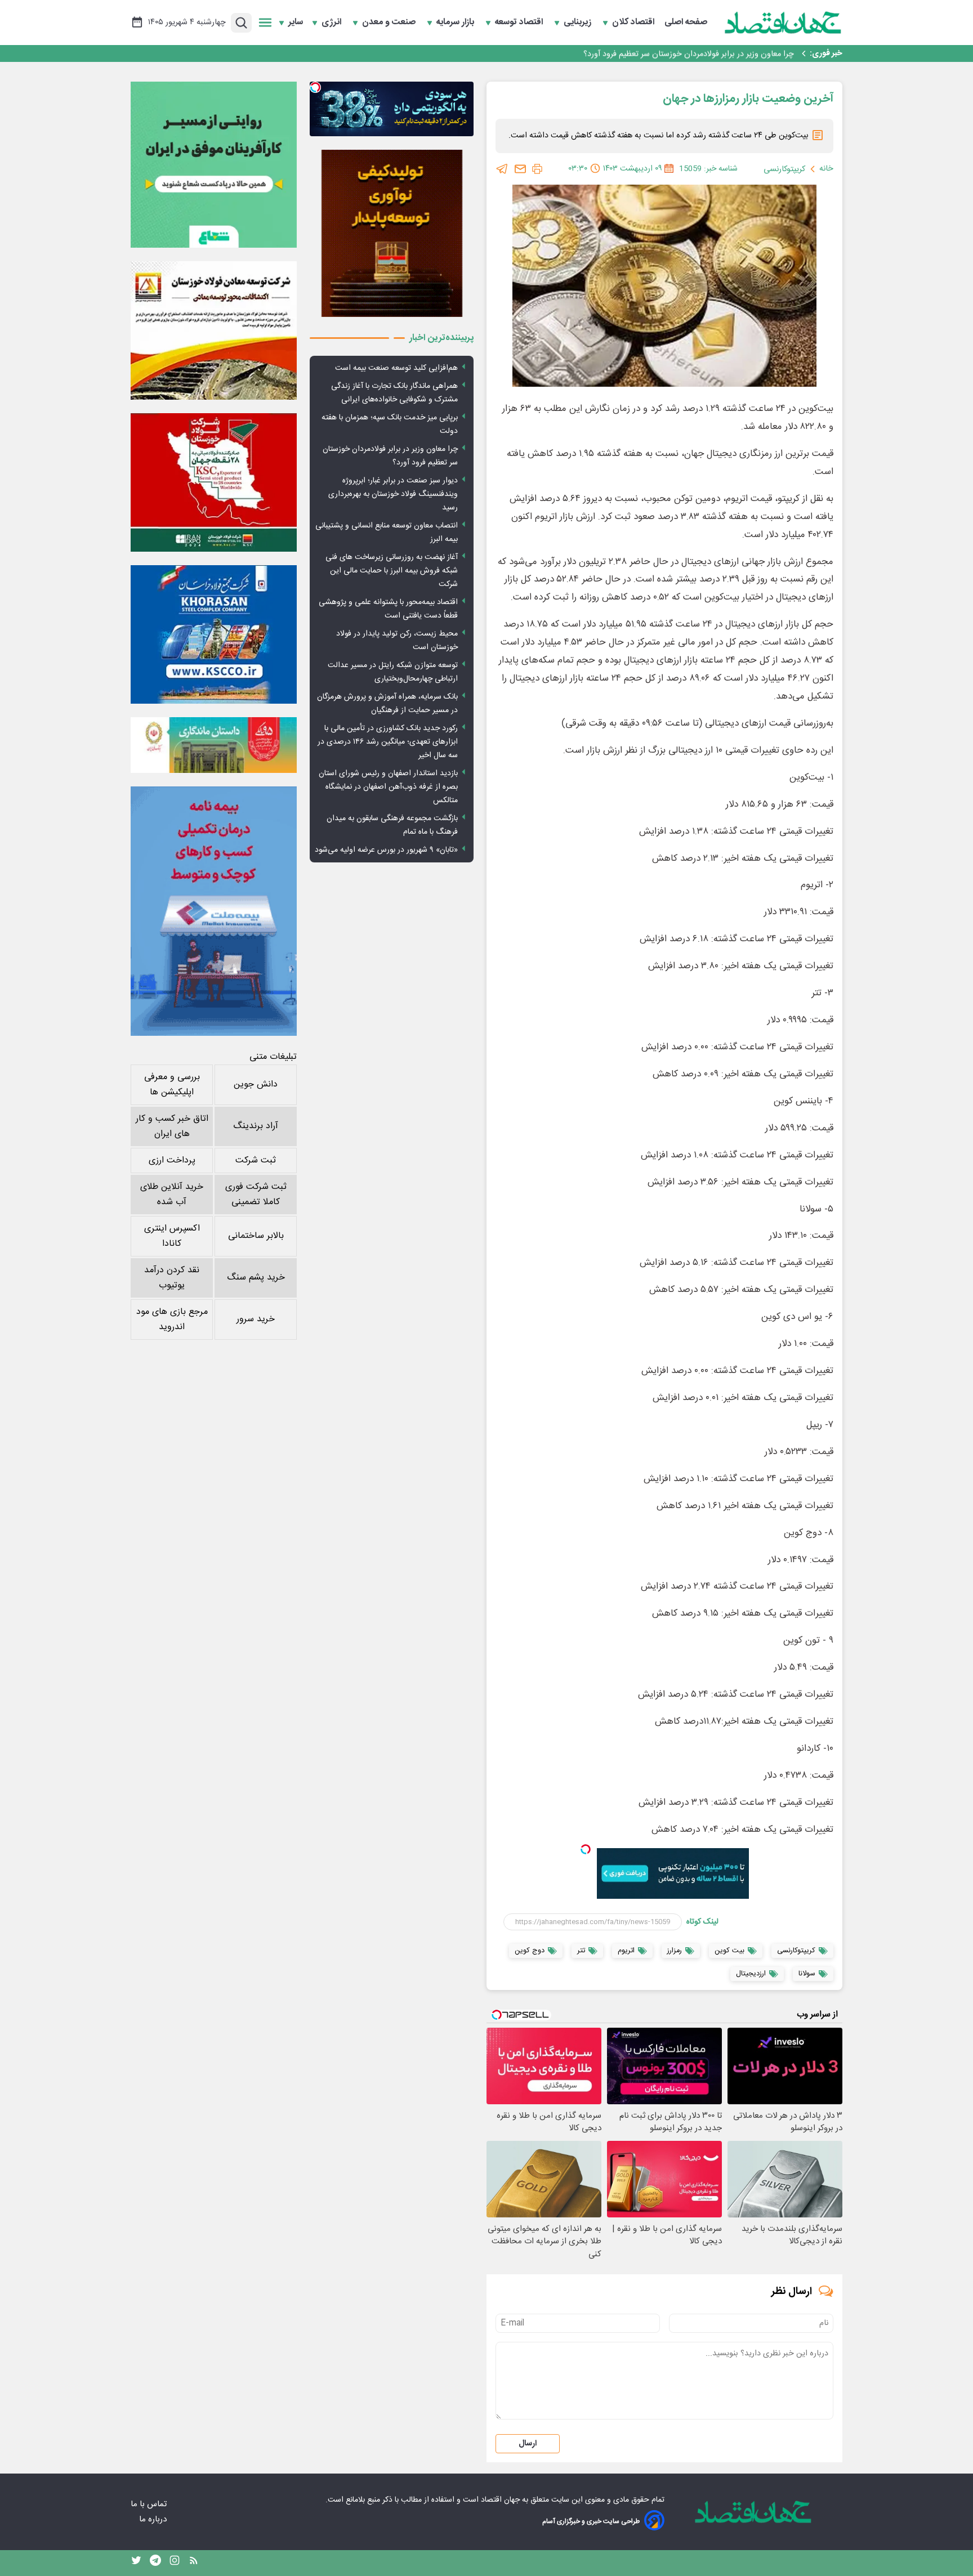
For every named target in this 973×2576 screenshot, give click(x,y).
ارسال (528, 2444)
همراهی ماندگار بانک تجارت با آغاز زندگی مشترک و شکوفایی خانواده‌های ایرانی (394, 393)
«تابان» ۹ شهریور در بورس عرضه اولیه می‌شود (386, 850)
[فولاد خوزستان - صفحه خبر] (214, 482)
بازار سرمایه (456, 23)
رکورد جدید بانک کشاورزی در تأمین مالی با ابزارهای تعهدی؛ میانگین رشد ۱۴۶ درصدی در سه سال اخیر (388, 742)
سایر (296, 23)
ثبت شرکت (256, 1160)
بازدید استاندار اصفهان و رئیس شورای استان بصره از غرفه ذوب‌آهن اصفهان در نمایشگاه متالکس (388, 787)
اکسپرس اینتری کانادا (172, 1236)
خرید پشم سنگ (256, 1278)
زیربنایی (579, 23)
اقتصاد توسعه (520, 23)
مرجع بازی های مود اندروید (172, 1320)
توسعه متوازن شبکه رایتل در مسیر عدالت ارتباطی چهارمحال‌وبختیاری (393, 672)
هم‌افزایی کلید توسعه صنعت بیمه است (396, 368)
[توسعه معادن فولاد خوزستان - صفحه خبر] (214, 330)
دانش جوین (256, 1084)
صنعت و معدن (390, 23)
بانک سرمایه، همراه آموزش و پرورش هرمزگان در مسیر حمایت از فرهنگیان (387, 704)
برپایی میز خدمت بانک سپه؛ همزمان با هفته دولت (390, 424)
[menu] (265, 23)
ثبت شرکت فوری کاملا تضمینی (256, 1195)
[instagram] (175, 2563)
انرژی (332, 23)
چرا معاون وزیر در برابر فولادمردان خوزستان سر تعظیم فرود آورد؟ (689, 53)
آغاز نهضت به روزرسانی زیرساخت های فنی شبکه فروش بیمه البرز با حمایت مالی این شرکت (392, 571)
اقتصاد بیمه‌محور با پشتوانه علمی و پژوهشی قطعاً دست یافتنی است (388, 609)
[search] (241, 23)
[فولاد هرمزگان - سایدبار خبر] (392, 233)
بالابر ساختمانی (256, 1236)
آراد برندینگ (256, 1126)
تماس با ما (150, 2504)
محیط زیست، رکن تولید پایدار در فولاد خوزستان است (397, 641)
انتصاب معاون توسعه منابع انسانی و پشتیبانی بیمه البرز (387, 533)
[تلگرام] (502, 169)
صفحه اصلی (686, 23)
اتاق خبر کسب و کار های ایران (172, 1126)
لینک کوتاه (702, 1922)
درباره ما (154, 2519)
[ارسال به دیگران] (520, 169)
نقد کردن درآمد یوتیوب (172, 1278)
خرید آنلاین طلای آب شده (172, 1195)
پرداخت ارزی (172, 1160)
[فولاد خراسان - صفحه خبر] (214, 634)
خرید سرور (256, 1319)
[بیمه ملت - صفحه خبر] (214, 911)
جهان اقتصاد (500, 2500)
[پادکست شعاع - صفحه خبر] (214, 165)
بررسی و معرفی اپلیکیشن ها (172, 1085)
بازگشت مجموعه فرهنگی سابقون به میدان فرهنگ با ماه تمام (392, 825)
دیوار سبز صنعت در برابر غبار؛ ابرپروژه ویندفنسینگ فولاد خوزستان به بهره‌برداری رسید (393, 494)
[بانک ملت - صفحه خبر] (214, 745)
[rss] (194, 2563)
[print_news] (537, 169)
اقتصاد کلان (634, 23)
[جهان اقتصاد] (783, 23)
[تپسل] (586, 1849)
